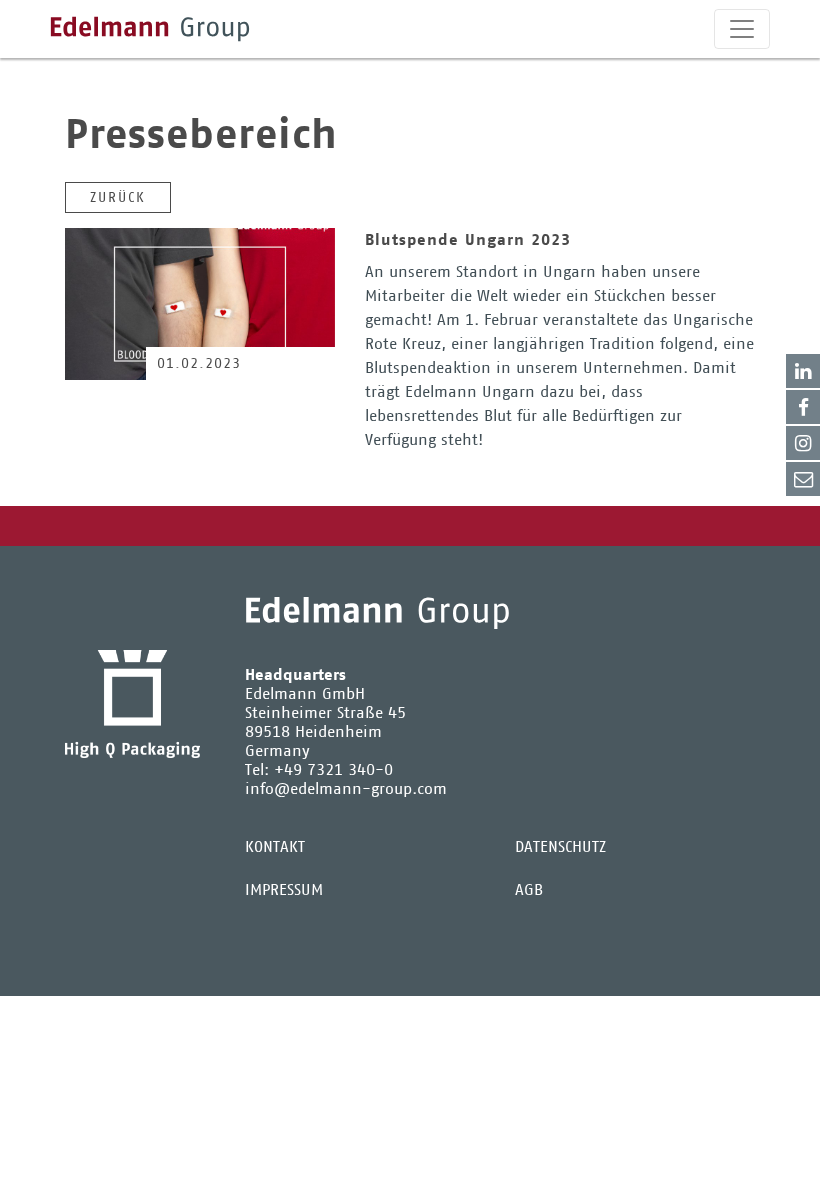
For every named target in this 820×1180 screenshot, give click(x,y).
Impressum (284, 889)
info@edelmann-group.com (346, 788)
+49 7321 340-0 (333, 769)
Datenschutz (560, 846)
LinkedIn (803, 371)
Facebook (803, 407)
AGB (529, 889)
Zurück (118, 197)
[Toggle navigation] (742, 29)
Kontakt (803, 479)
